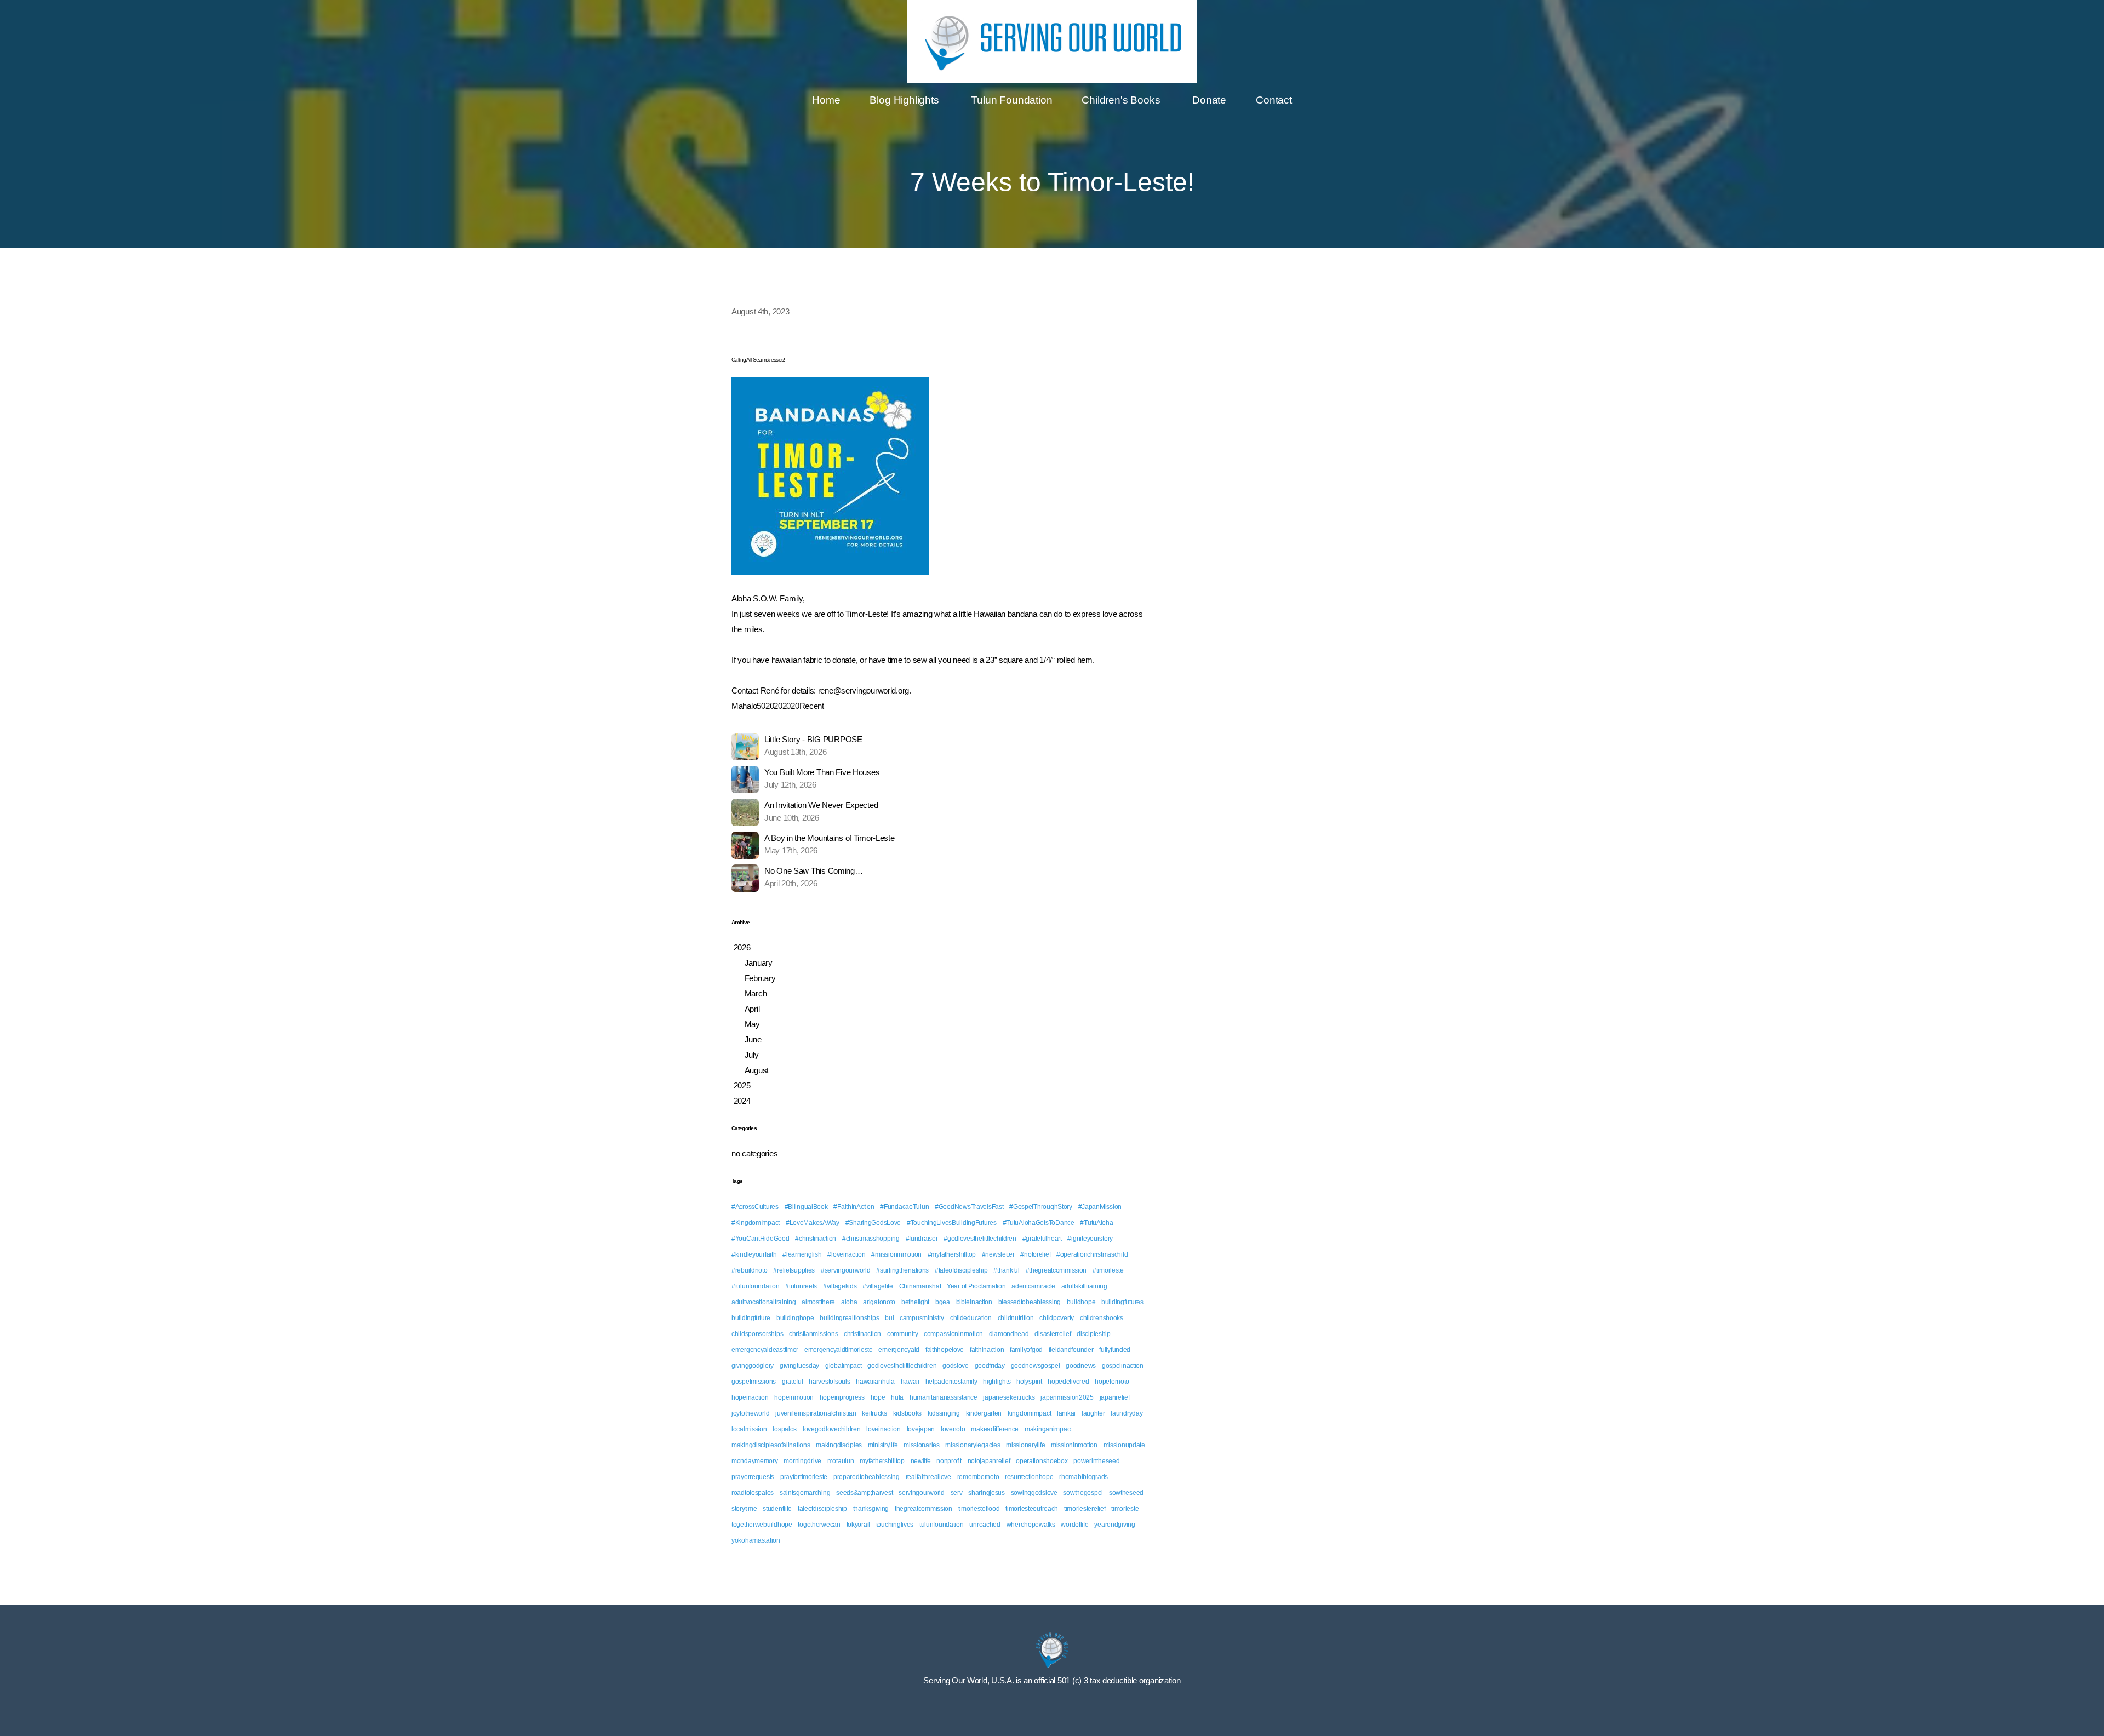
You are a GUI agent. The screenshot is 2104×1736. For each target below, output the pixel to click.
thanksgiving (871, 1509)
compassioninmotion (953, 1334)
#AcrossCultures (755, 1207)
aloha (849, 1302)
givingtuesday (799, 1366)
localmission (749, 1429)
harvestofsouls (829, 1382)
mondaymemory (755, 1461)
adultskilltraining (1084, 1286)
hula (897, 1397)
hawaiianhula (875, 1382)
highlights (997, 1382)
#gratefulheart (1042, 1239)
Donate (1209, 100)
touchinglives (895, 1525)
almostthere (818, 1302)
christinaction (862, 1334)
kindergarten (984, 1413)
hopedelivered (1068, 1382)
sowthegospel (1083, 1493)
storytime (744, 1509)
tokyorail (858, 1525)
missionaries (922, 1445)
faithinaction (987, 1350)
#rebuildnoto (750, 1270)
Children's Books (1122, 100)
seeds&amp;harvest (864, 1493)
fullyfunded (1115, 1350)
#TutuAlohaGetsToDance (1039, 1223)
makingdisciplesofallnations (771, 1445)
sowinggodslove (1034, 1493)
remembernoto (978, 1477)
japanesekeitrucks (1009, 1397)
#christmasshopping (871, 1239)
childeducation (971, 1318)
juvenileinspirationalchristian (816, 1413)
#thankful (1006, 1270)
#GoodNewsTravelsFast (969, 1207)
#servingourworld (846, 1270)
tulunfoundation (942, 1525)
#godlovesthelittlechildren (980, 1239)
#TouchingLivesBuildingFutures (952, 1223)
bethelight (915, 1302)
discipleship (1094, 1334)
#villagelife (878, 1286)
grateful (793, 1382)
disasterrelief (1053, 1334)
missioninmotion (1074, 1445)
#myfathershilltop (952, 1254)
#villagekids (840, 1286)
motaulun (841, 1461)
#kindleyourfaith (754, 1254)
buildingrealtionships (849, 1318)
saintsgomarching (805, 1493)
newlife (921, 1461)
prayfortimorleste (804, 1477)
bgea (943, 1302)
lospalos (785, 1429)
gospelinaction (1123, 1366)
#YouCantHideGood (761, 1239)
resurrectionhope (1029, 1477)
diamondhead (1009, 1334)
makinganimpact (1048, 1429)
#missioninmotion (896, 1254)
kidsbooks (907, 1413)
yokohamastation (756, 1540)
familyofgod (1026, 1350)
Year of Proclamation (976, 1286)
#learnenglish (802, 1254)
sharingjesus (987, 1493)
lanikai (1066, 1413)
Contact (1274, 100)
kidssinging (944, 1413)
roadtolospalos (753, 1493)
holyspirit (1029, 1382)
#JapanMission (1100, 1207)
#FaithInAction (854, 1207)
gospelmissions (754, 1382)
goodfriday (990, 1366)
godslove (956, 1366)
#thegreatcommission (1056, 1270)
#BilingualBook (806, 1207)
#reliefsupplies (794, 1270)
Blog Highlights (905, 100)
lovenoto (953, 1429)
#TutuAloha (1096, 1223)
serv (957, 1493)
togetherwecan (819, 1525)
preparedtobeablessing (867, 1477)
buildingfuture (751, 1318)
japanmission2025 (1067, 1397)
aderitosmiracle (1033, 1286)
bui (889, 1318)
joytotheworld (750, 1413)
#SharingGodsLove (873, 1223)
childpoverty (1057, 1318)
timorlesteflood (979, 1509)
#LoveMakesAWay (813, 1223)
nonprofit (949, 1461)
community (902, 1334)
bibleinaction (974, 1302)
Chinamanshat (920, 1286)
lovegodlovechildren (832, 1429)
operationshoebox (1042, 1461)
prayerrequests (753, 1477)
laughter (1093, 1413)
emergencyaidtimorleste (839, 1350)
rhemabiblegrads (1084, 1477)
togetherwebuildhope (762, 1525)
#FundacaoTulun (904, 1207)
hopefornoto (1112, 1382)
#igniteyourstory (1090, 1239)
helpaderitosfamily (951, 1382)
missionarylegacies (973, 1445)
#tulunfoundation (756, 1286)
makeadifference (995, 1429)
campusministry (922, 1318)
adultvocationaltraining (764, 1302)
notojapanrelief (989, 1461)
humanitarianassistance (944, 1397)
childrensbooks (1102, 1318)
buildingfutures (1122, 1302)
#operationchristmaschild (1092, 1254)
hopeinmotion (794, 1397)
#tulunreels (801, 1286)
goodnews (1081, 1366)
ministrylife (883, 1445)
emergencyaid (899, 1350)
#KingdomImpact (756, 1223)
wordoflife (1074, 1525)
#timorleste (1108, 1270)
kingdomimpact (1029, 1413)
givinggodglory (753, 1366)
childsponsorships (757, 1334)
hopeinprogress (842, 1397)
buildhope (1081, 1302)
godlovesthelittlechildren (902, 1366)
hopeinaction (750, 1397)
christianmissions (813, 1334)
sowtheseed (1126, 1493)
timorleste (1125, 1509)
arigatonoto (879, 1302)
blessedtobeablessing (1030, 1302)
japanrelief (1115, 1397)
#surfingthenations (902, 1270)
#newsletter (998, 1254)
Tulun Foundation (1011, 100)
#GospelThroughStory (1041, 1207)
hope (878, 1397)
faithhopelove (945, 1350)
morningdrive (802, 1461)
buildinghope (795, 1318)
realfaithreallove (928, 1477)
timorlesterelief (1085, 1509)
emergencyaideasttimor (765, 1350)
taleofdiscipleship (822, 1509)
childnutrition (1016, 1318)
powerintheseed (1096, 1461)
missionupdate (1124, 1445)
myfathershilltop (882, 1461)
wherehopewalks (1031, 1525)
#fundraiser (922, 1239)
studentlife (777, 1509)
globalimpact (844, 1366)
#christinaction (816, 1239)
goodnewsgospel (1036, 1366)
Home (826, 100)
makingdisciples (839, 1445)
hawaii (910, 1382)
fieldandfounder (1071, 1350)
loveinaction (884, 1429)
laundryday (1127, 1413)
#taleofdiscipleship (961, 1270)
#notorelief (1035, 1254)
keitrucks (874, 1413)
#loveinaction (846, 1254)
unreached (985, 1525)
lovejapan (921, 1429)
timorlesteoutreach (1032, 1509)
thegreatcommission (924, 1509)
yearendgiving (1114, 1525)
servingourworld (922, 1493)
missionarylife (1025, 1445)
